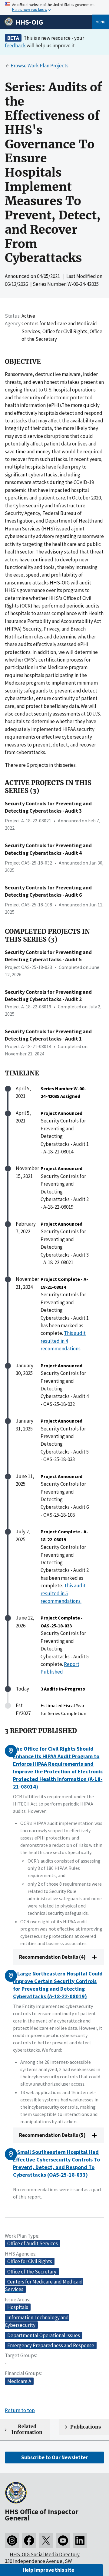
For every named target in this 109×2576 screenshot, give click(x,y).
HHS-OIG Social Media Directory (45, 2554)
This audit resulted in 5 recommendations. (63, 1593)
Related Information (27, 2429)
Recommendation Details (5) (52, 2135)
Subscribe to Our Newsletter (54, 2457)
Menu (101, 22)
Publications (86, 2427)
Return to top (20, 2410)
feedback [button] (15, 46)
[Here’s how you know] (54, 7)
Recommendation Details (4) (52, 1957)
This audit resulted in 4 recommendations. (63, 1341)
